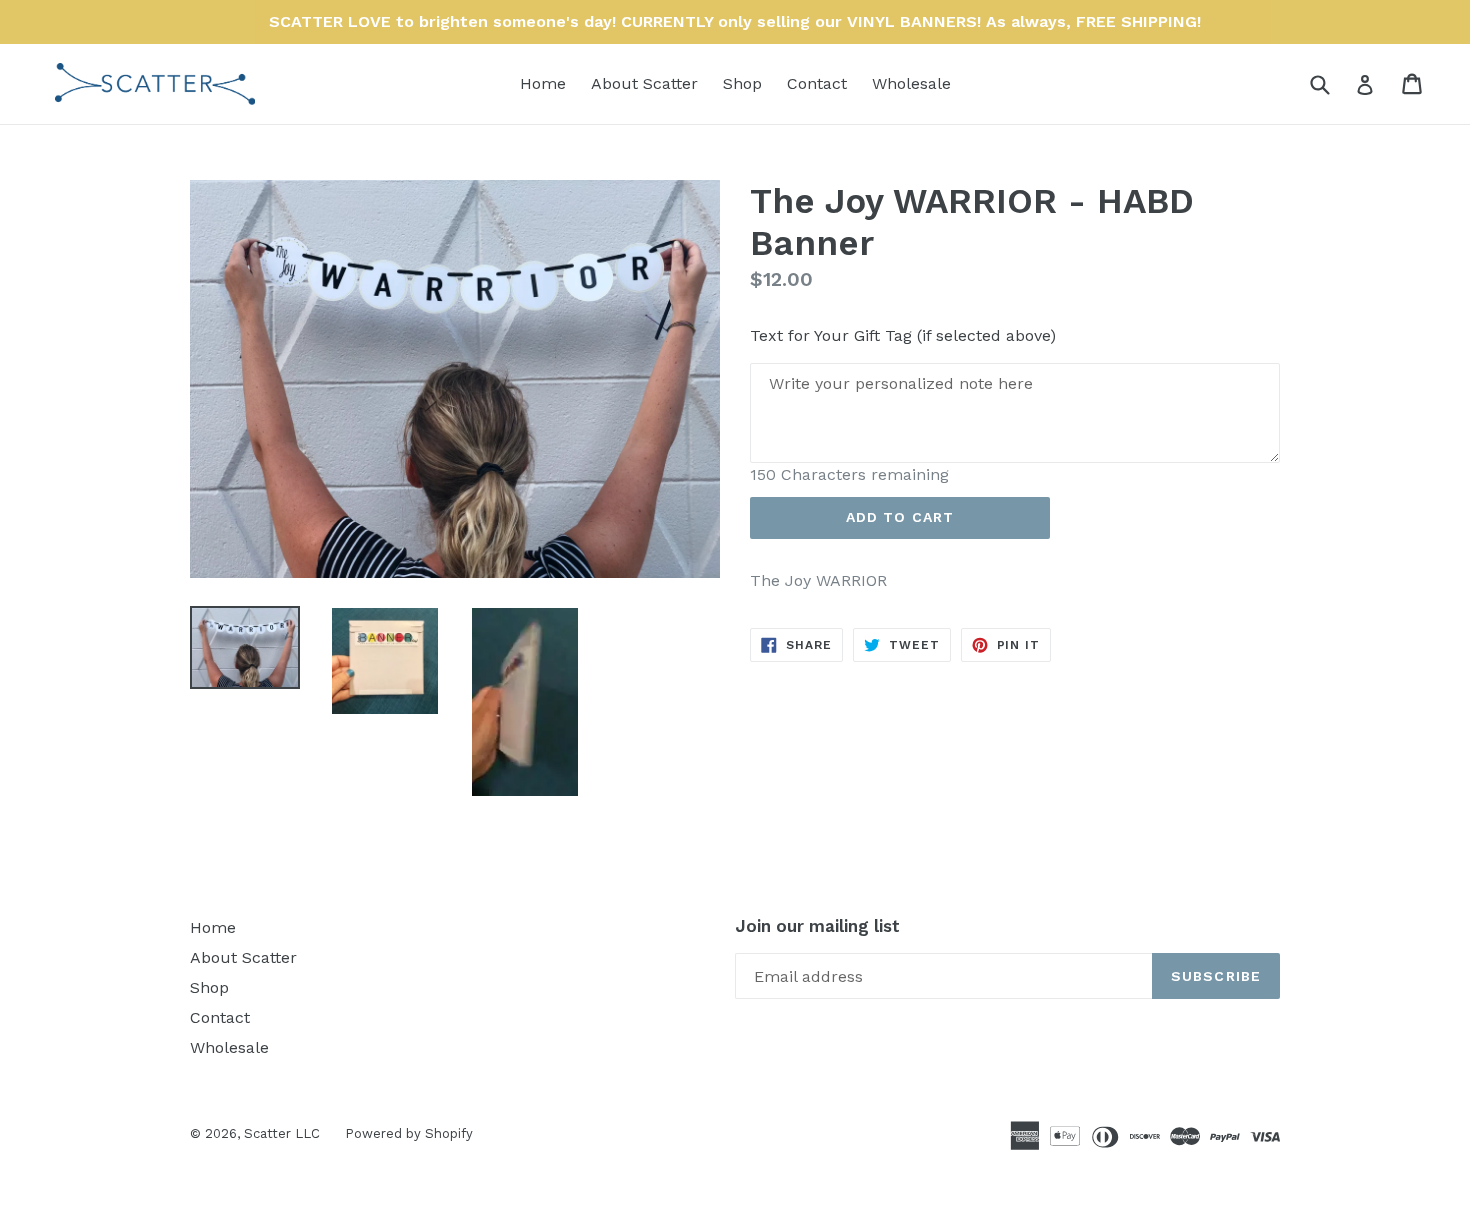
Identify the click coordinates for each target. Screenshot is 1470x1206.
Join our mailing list (817, 926)
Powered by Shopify (409, 1133)
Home (543, 83)
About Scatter (644, 83)
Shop (742, 83)
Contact (817, 83)
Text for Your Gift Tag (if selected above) (903, 335)
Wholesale (911, 83)
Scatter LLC (282, 1133)
